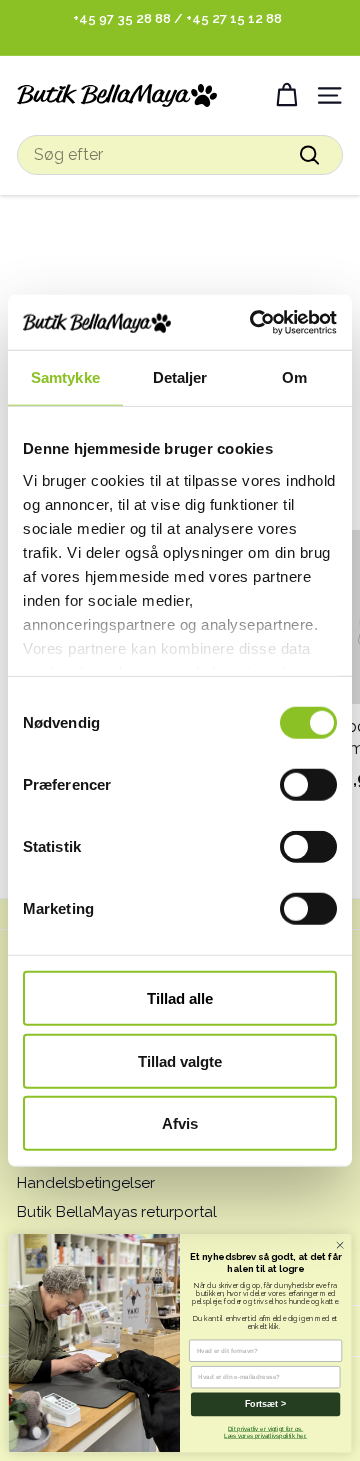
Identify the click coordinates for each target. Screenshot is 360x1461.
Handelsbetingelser (86, 1183)
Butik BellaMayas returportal (117, 1212)
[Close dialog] (339, 1245)
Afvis (180, 1123)
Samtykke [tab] (65, 377)
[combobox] (180, 155)
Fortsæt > (265, 1405)
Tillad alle (180, 998)
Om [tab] (294, 377)
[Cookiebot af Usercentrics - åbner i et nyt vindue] (254, 322)
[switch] (308, 785)
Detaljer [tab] (180, 377)
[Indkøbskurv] (286, 95)
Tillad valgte (180, 1060)
